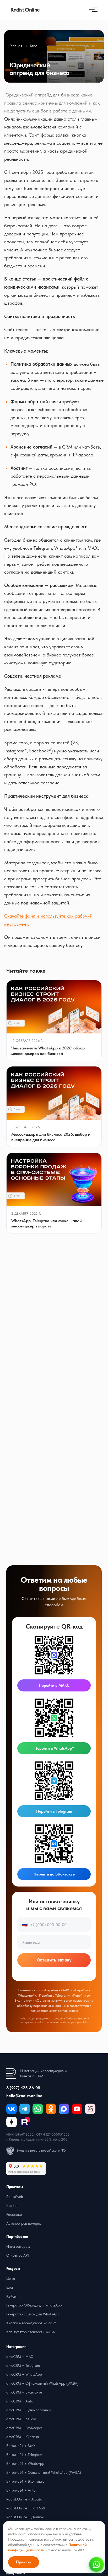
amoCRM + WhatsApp (24, 2374)
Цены (11, 2278)
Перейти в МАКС (54, 1685)
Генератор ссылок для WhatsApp (33, 2314)
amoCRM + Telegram (23, 2365)
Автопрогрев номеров (24, 2223)
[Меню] (92, 10)
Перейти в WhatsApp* (54, 1748)
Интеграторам (18, 2246)
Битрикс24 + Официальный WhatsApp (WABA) (44, 2472)
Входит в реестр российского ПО (41, 2150)
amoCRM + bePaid (21, 2419)
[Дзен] (12, 2122)
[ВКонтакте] (12, 2109)
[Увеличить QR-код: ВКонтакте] (54, 1844)
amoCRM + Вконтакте (24, 2392)
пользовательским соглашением (54, 2011)
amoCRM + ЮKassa (23, 2437)
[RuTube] (25, 2122)
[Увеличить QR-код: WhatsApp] (54, 1718)
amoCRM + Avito (20, 2401)
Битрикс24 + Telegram (24, 2455)
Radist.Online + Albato (24, 2499)
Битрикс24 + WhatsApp (25, 2464)
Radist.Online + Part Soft (26, 2508)
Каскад (12, 2206)
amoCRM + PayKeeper (24, 2428)
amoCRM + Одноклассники (28, 2410)
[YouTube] (77, 2109)
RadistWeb (15, 2197)
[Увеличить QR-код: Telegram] (54, 1781)
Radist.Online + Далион (25, 2517)
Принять (24, 2562)
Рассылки (14, 2214)
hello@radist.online (24, 2096)
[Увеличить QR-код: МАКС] (54, 1655)
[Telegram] (25, 2109)
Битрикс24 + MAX (21, 2446)
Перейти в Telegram (54, 1811)
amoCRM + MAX (20, 2357)
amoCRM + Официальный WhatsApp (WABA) (42, 2383)
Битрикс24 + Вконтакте (25, 2481)
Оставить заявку (54, 1960)
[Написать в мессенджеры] (96, 2564)
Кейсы (11, 2296)
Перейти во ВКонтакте (54, 1874)
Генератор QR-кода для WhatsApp (34, 2305)
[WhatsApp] (38, 2109)
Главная (16, 46)
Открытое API (18, 2255)
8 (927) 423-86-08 (23, 2088)
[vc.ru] (90, 2109)
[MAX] (64, 2109)
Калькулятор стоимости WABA (31, 2332)
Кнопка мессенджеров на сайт (31, 2323)
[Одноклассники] (51, 2109)
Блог (34, 46)
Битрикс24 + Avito (21, 2490)
